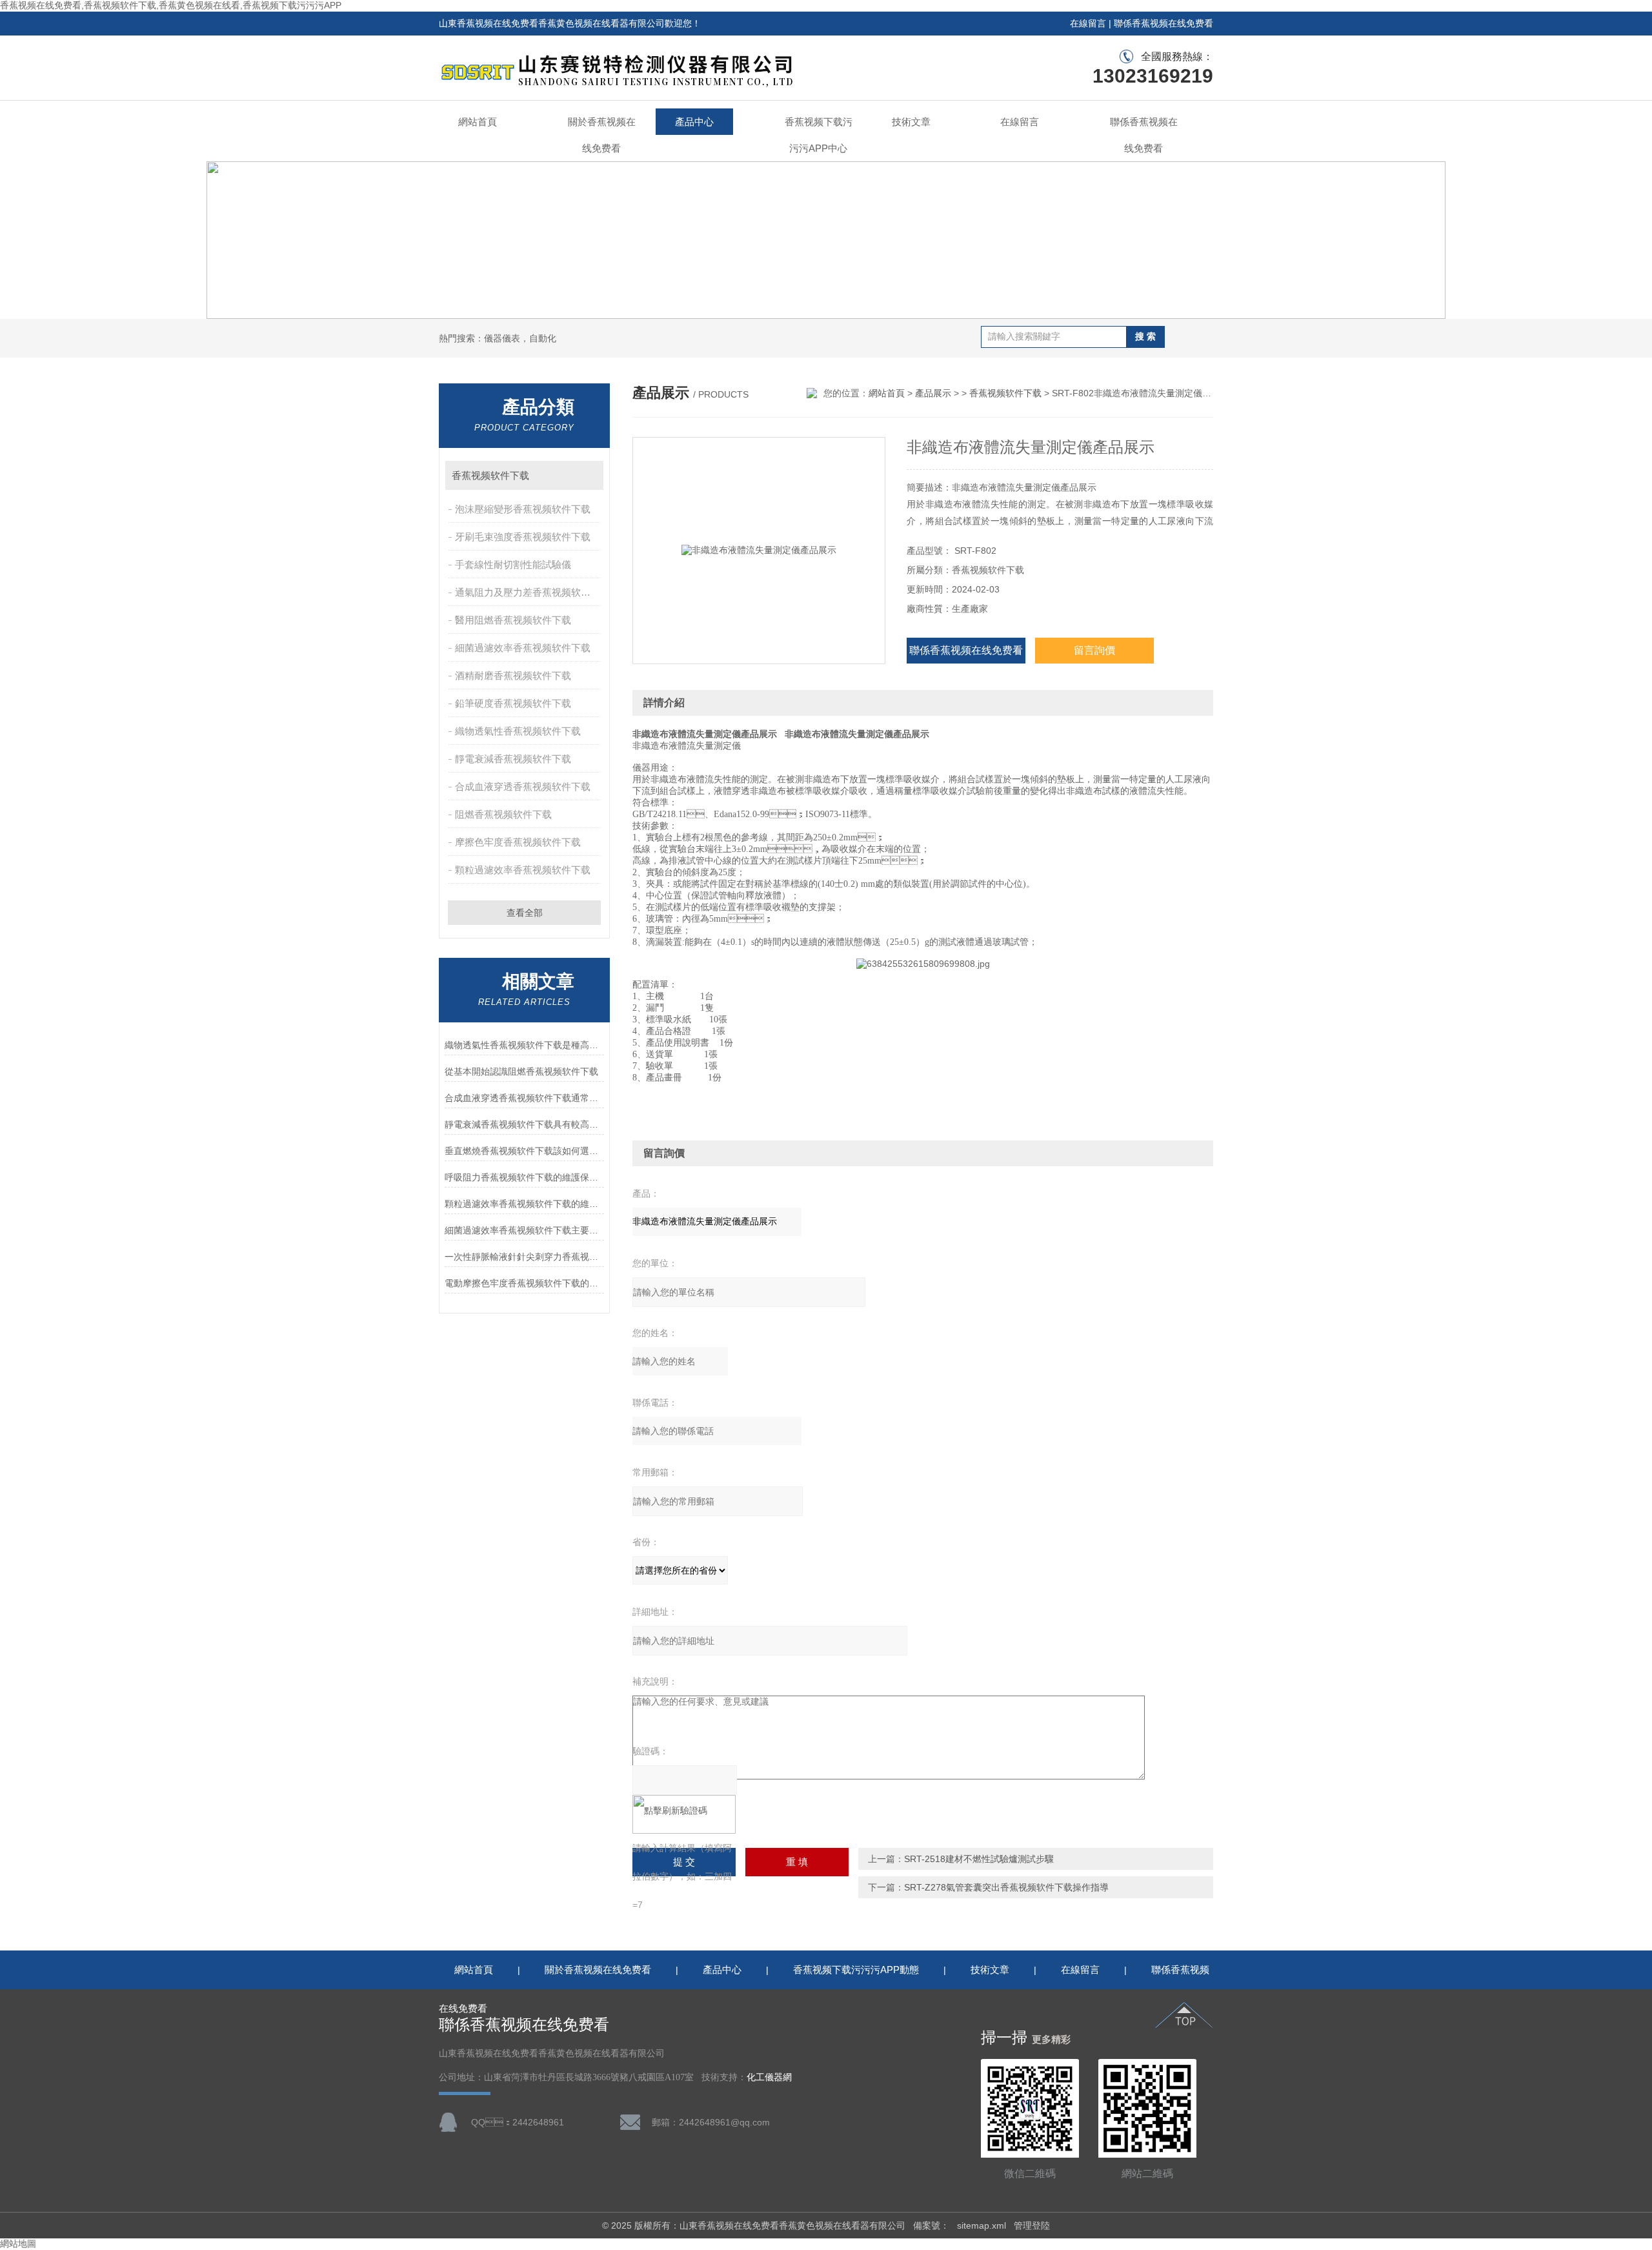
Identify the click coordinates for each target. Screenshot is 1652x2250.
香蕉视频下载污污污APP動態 (856, 1970)
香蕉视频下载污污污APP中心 (819, 135)
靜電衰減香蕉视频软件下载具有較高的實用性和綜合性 (524, 1124)
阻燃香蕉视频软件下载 (503, 814)
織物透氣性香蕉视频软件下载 (518, 731)
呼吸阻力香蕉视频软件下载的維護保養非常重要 (524, 1177)
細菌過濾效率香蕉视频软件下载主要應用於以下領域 (524, 1230)
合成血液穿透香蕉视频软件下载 (523, 786)
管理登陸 (1032, 2225)
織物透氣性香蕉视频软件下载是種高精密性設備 (524, 1045)
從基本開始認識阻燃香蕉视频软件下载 (521, 1071)
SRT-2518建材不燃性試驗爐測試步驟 (979, 1859)
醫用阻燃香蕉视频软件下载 (513, 620)
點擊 (588, 475)
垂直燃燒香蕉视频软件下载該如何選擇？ (524, 1151)
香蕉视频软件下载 (490, 475)
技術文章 (911, 122)
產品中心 (694, 122)
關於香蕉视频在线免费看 (602, 135)
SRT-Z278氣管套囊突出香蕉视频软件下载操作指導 (1006, 1887)
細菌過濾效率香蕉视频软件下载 (523, 648)
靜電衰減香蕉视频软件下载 (513, 759)
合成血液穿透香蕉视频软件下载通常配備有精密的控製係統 (524, 1098)
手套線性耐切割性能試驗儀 (513, 564)
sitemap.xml (982, 2225)
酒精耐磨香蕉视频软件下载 (513, 675)
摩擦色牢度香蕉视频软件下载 (518, 842)
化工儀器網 (769, 2077)
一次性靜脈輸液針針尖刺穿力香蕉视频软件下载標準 (524, 1257)
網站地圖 (18, 2244)
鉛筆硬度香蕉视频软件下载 (513, 703)
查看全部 (525, 913)
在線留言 (1088, 23)
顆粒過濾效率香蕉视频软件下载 (523, 870)
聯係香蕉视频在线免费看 (1163, 23)
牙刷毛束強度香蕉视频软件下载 (523, 537)
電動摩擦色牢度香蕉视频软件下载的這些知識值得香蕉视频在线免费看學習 (524, 1283)
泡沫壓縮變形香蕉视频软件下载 (523, 509)
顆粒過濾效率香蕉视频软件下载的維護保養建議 (524, 1204)
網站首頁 (478, 122)
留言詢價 (1094, 650)
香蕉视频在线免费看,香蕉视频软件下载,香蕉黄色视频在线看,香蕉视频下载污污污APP (171, 5)
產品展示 (933, 393)
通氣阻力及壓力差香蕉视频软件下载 (529, 592)
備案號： (931, 2225)
